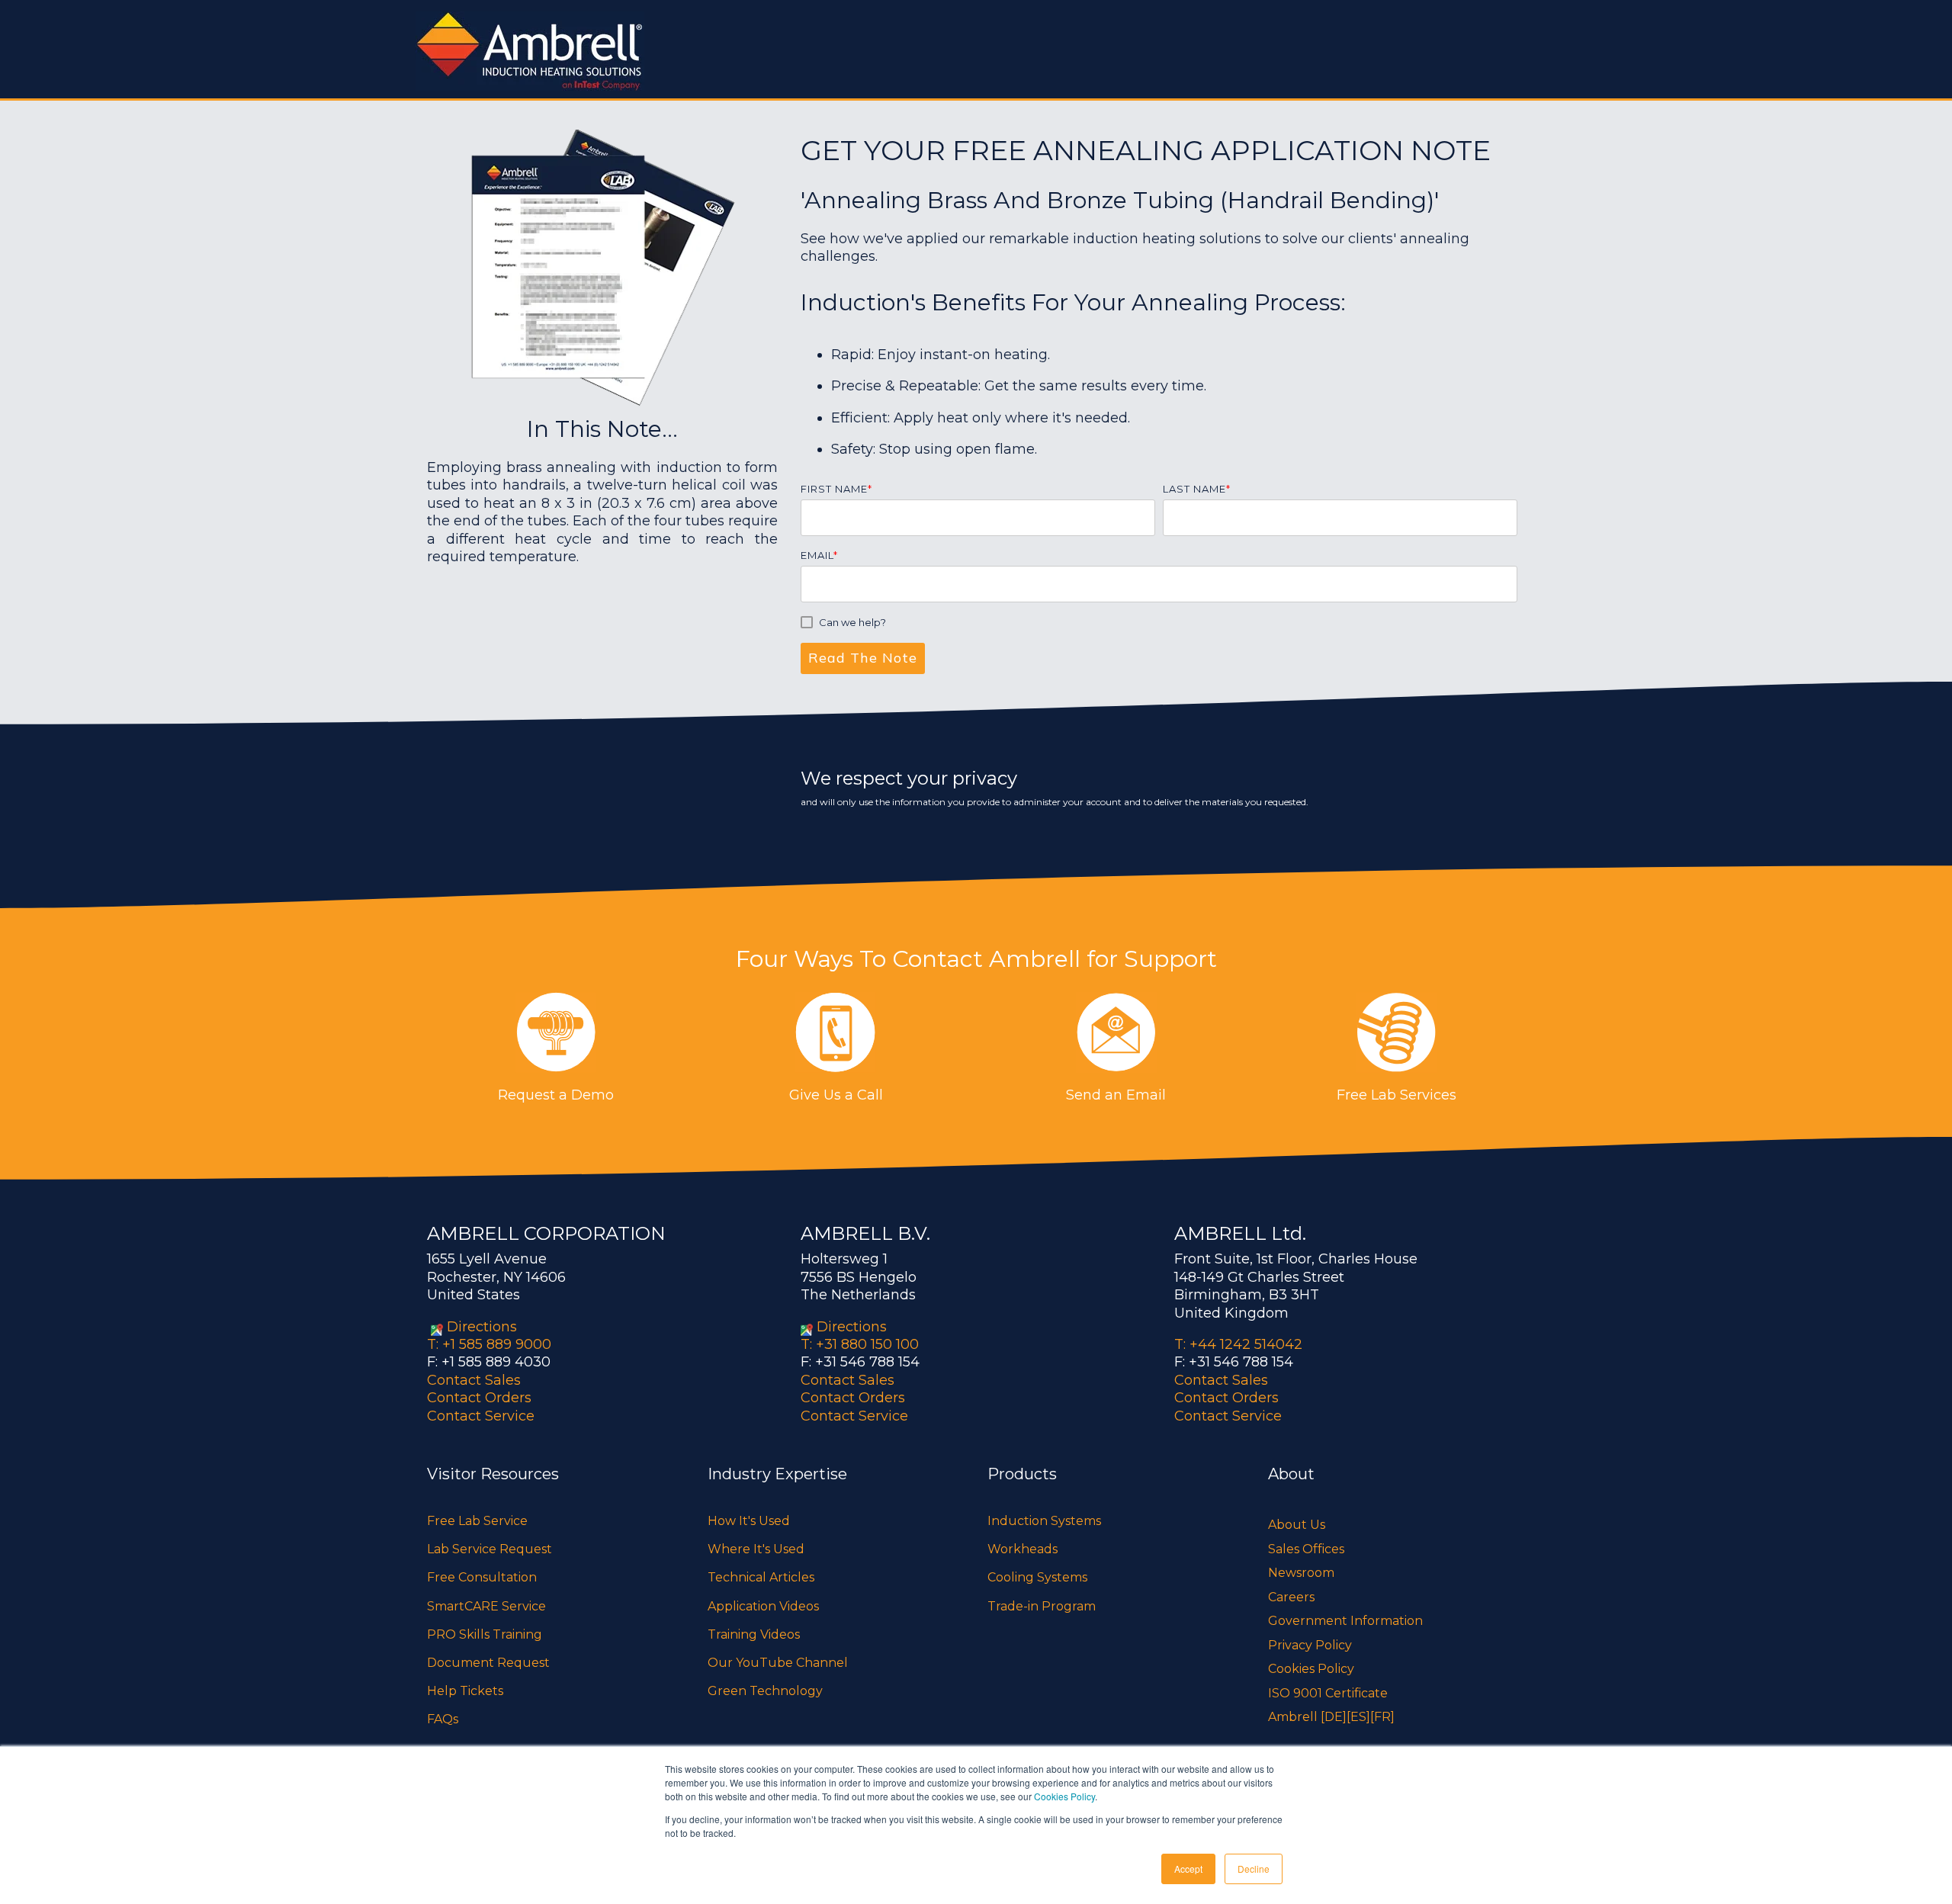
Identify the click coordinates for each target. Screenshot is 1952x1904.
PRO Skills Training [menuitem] (485, 1634)
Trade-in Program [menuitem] (1042, 1606)
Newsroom (1301, 1573)
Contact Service (481, 1416)
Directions (482, 1327)
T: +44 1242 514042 (1238, 1344)
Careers (1291, 1597)
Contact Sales (474, 1380)
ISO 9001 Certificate (1328, 1693)
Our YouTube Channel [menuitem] (778, 1663)
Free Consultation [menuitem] (482, 1577)
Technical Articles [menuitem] (761, 1577)
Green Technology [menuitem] (765, 1691)
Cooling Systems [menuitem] (1037, 1577)
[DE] (1334, 1717)
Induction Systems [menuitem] (1044, 1521)
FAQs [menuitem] (443, 1719)
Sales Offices (1306, 1549)
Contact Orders (479, 1398)
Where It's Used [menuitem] (756, 1549)
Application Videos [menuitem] (763, 1606)
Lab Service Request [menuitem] (490, 1549)
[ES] (1358, 1717)
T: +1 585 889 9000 (489, 1344)
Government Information (1345, 1621)
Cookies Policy (1064, 1796)
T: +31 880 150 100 (860, 1344)
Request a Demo (556, 1095)
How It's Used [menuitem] (749, 1521)
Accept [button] (1188, 1869)
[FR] (1382, 1717)
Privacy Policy (1310, 1645)
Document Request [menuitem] (488, 1663)
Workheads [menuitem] (1023, 1549)
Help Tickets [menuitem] (465, 1691)
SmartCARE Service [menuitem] (486, 1606)
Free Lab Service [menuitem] (477, 1521)
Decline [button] (1254, 1869)
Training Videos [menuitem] (754, 1634)
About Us (1297, 1525)
